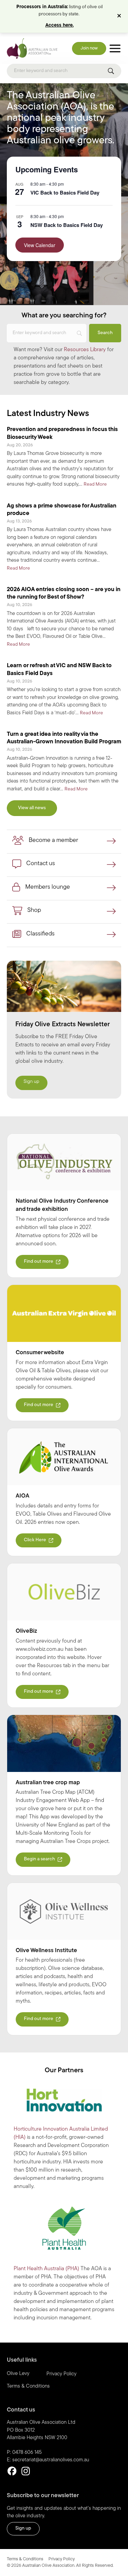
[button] (120, 16)
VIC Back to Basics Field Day (65, 192)
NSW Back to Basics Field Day (67, 225)
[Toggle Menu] (115, 49)
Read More (95, 484)
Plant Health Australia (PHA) (46, 2269)
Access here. (60, 25)
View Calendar (40, 245)
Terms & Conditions (28, 2386)
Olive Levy (18, 2374)
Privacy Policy (61, 2374)
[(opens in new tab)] (64, 1162)
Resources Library (85, 350)
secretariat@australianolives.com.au (51, 2460)
